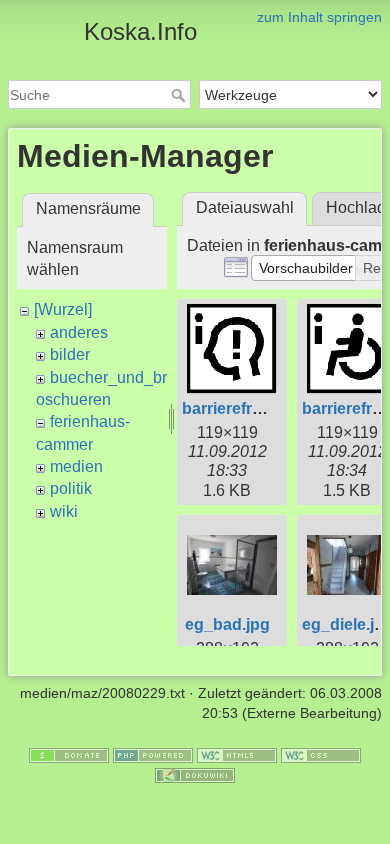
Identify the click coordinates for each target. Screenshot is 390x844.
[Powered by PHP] (153, 755)
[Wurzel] (63, 309)
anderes (79, 332)
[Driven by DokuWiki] (195, 774)
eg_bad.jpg (227, 624)
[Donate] (69, 755)
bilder (70, 354)
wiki (64, 511)
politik (71, 488)
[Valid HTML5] (237, 755)
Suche (180, 95)
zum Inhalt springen (319, 17)
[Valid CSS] (321, 755)
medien (76, 466)
